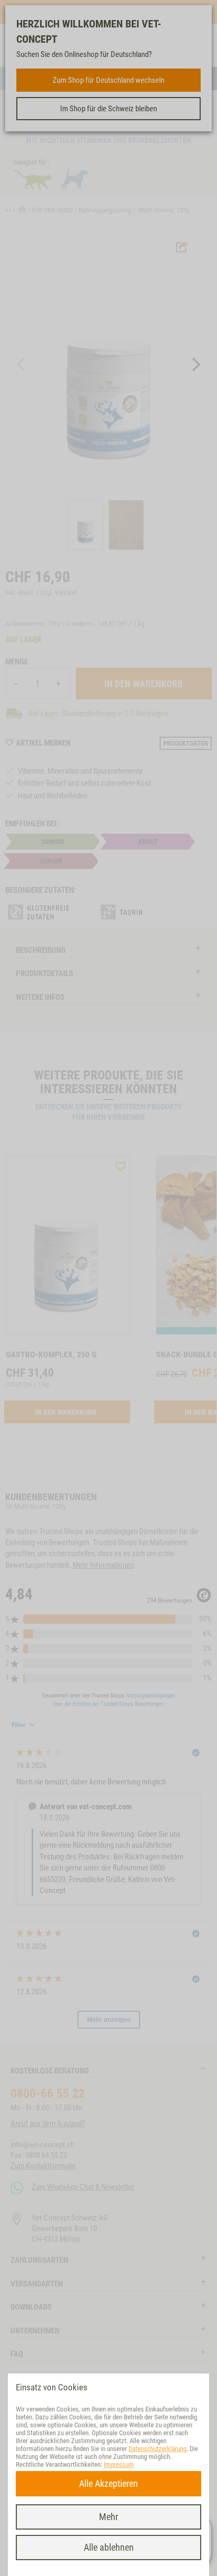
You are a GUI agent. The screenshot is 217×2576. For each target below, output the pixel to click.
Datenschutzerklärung (157, 2449)
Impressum (119, 2464)
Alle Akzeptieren (108, 2483)
